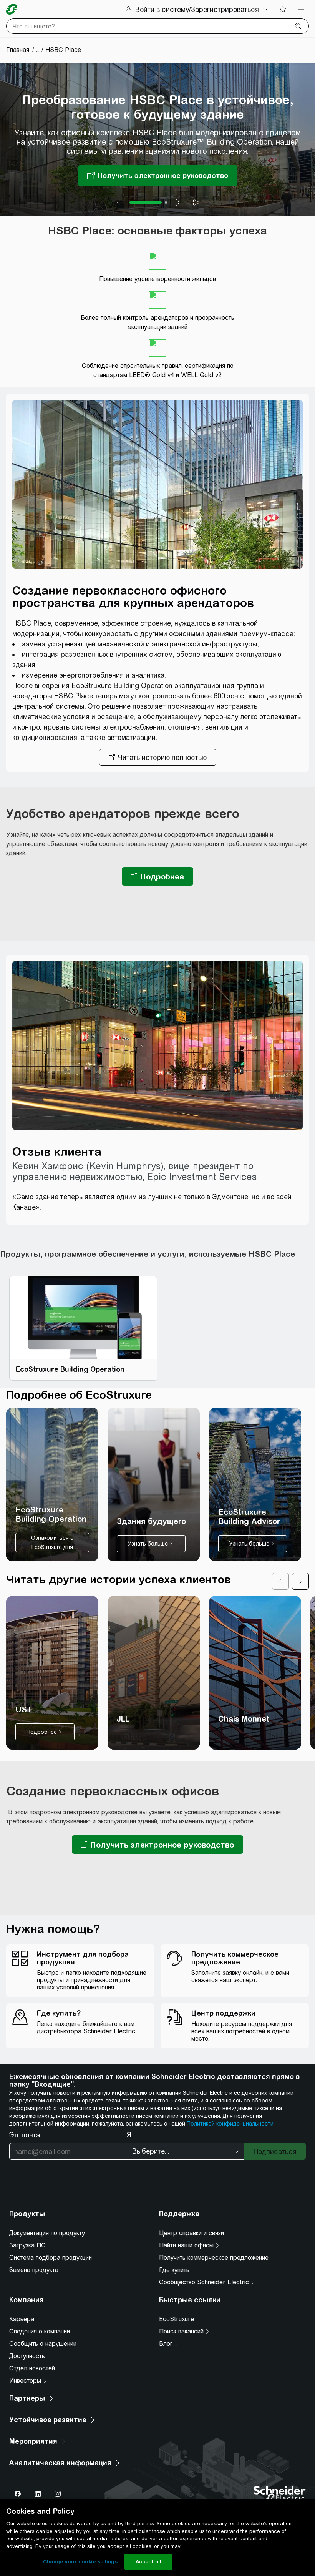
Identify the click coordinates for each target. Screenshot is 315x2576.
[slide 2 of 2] (166, 203)
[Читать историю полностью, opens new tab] (158, 757)
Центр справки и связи (191, 2233)
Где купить (174, 2270)
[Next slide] (178, 203)
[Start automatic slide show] (196, 203)
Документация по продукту (47, 2233)
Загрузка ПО (27, 2245)
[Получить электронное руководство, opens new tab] (157, 1845)
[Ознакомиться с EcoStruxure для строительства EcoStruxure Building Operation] (52, 1484)
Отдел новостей (32, 2368)
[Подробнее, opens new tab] (157, 876)
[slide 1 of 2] (146, 203)
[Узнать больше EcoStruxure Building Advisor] (255, 1484)
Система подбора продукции (51, 2258)
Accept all (148, 2562)
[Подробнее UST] (52, 1673)
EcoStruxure (177, 2319)
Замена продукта (34, 2270)
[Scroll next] (300, 1581)
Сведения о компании (40, 2331)
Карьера (22, 2319)
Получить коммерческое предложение (214, 2258)
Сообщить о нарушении (43, 2344)
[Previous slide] (119, 203)
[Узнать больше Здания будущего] (154, 1484)
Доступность (27, 2356)
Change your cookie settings (80, 2562)
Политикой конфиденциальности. (231, 2124)
